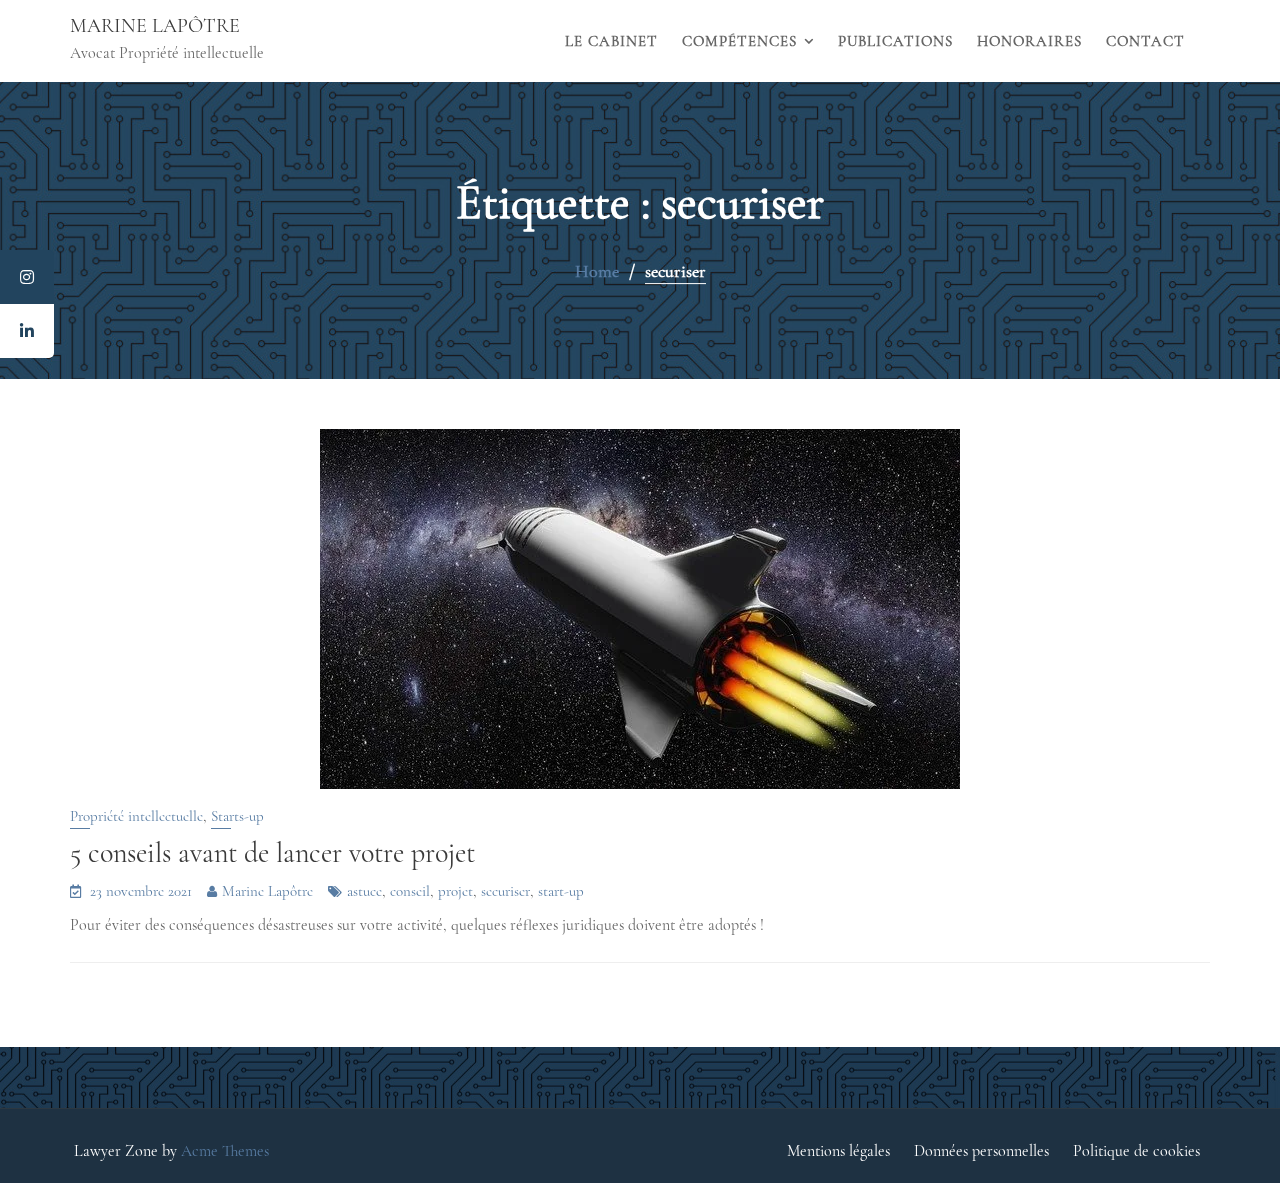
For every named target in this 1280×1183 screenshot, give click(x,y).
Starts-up (237, 816)
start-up (561, 891)
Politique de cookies (1136, 1151)
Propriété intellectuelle (136, 816)
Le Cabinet (611, 41)
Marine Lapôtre (155, 26)
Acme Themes (225, 1151)
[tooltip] (27, 277)
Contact (1145, 41)
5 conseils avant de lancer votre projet (272, 853)
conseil (410, 891)
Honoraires (1029, 41)
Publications (895, 41)
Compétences (739, 41)
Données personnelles (981, 1151)
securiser (505, 891)
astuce (364, 891)
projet (455, 891)
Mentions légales (838, 1151)
